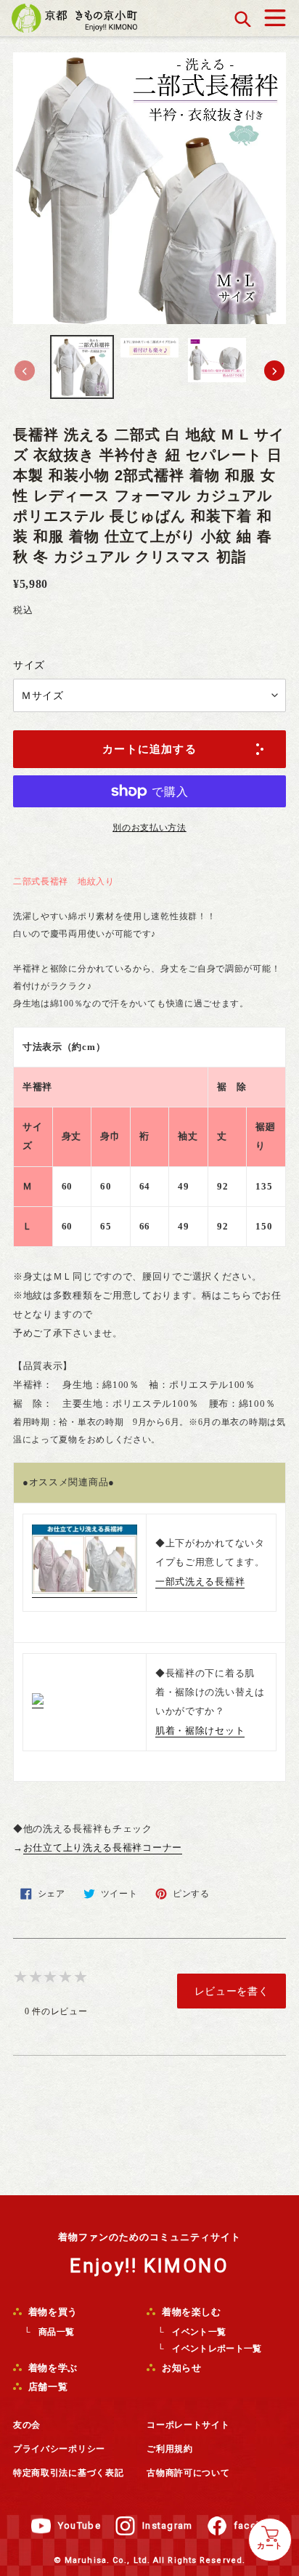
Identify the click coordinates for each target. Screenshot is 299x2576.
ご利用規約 (170, 2449)
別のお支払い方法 (149, 828)
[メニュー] (275, 14)
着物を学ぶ (52, 2368)
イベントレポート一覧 (217, 2349)
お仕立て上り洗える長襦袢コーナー (103, 1848)
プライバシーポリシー (59, 2449)
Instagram (168, 2525)
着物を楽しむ (190, 2312)
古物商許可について (188, 2473)
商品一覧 (56, 2332)
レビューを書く (232, 1991)
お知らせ (180, 2368)
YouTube (79, 2525)
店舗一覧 (46, 2387)
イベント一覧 (199, 2332)
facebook (258, 2525)
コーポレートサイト (188, 2425)
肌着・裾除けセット (200, 1731)
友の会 (27, 2425)
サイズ (29, 665)
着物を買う (52, 2312)
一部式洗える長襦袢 (200, 1582)
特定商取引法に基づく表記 (68, 2473)
